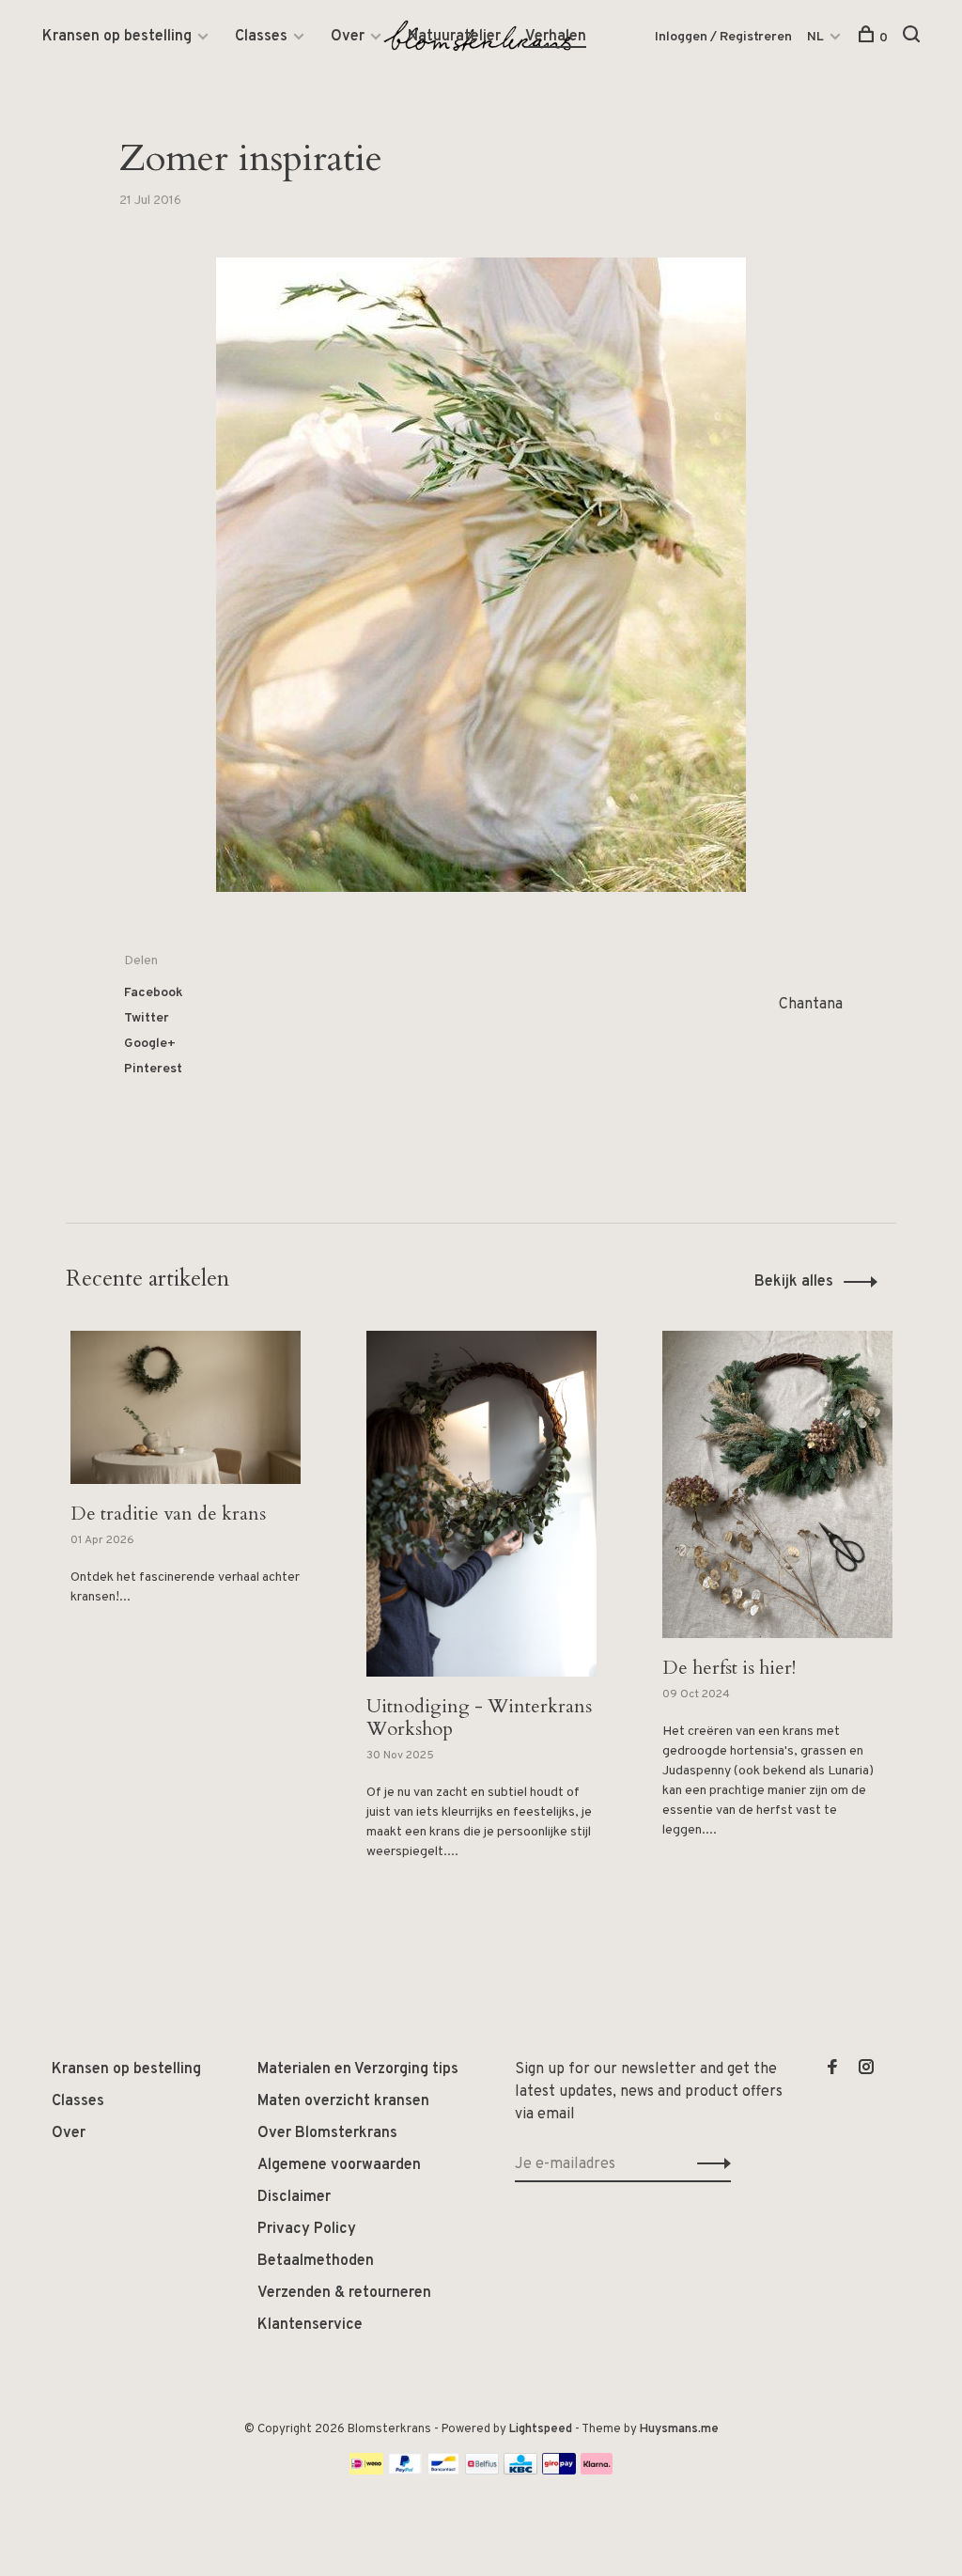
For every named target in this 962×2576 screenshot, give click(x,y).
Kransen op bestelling (117, 37)
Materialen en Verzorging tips (358, 2069)
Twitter (147, 1018)
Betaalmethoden (316, 2261)
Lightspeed (541, 2429)
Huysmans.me (679, 2429)
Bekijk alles (794, 1282)
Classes (261, 37)
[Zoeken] (914, 38)
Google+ (150, 1044)
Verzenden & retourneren (344, 2293)
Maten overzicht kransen (343, 2101)
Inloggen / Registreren (723, 37)
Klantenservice (310, 2325)
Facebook (154, 993)
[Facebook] (832, 2069)
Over (348, 37)
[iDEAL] (366, 2471)
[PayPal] (405, 2471)
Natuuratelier (454, 37)
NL (815, 37)
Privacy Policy (307, 2229)
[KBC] (520, 2471)
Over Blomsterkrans (327, 2133)
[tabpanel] (186, 1511)
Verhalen (556, 37)
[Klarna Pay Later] (597, 2471)
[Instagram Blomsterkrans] (866, 2069)
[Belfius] (482, 2471)
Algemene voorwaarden (339, 2165)
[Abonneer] (709, 2164)
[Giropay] (559, 2471)
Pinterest (153, 1069)
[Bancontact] (443, 2471)
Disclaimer (294, 2197)
